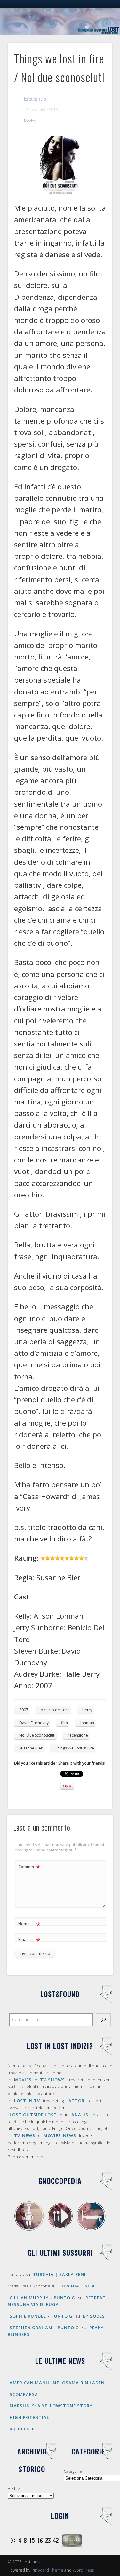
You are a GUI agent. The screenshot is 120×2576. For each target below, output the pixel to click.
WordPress (83, 2570)
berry (87, 1710)
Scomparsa (24, 2394)
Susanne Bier (31, 1748)
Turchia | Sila (77, 2286)
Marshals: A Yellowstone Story (51, 2406)
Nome (29, 1925)
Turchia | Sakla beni (59, 2274)
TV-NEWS (25, 2135)
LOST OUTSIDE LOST (33, 2115)
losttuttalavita (35, 99)
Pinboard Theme (47, 2570)
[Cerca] (103, 2020)
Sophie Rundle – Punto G (41, 2316)
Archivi (14, 2489)
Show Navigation (97, 57)
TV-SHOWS (52, 2080)
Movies (30, 121)
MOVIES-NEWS (60, 2135)
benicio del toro (55, 1710)
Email (29, 1940)
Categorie (73, 2471)
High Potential (29, 2417)
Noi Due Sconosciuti (37, 1735)
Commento (29, 1867)
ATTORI (77, 2101)
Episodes (94, 2316)
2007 (24, 1710)
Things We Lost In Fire (75, 1748)
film (64, 1723)
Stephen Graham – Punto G (44, 2328)
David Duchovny (34, 1723)
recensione (78, 1735)
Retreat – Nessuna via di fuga (59, 2301)
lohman (87, 1723)
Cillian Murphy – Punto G (42, 2298)
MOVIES (23, 2080)
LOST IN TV (27, 2101)
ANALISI (81, 2115)
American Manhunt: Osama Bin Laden (57, 2383)
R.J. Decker (22, 2429)
